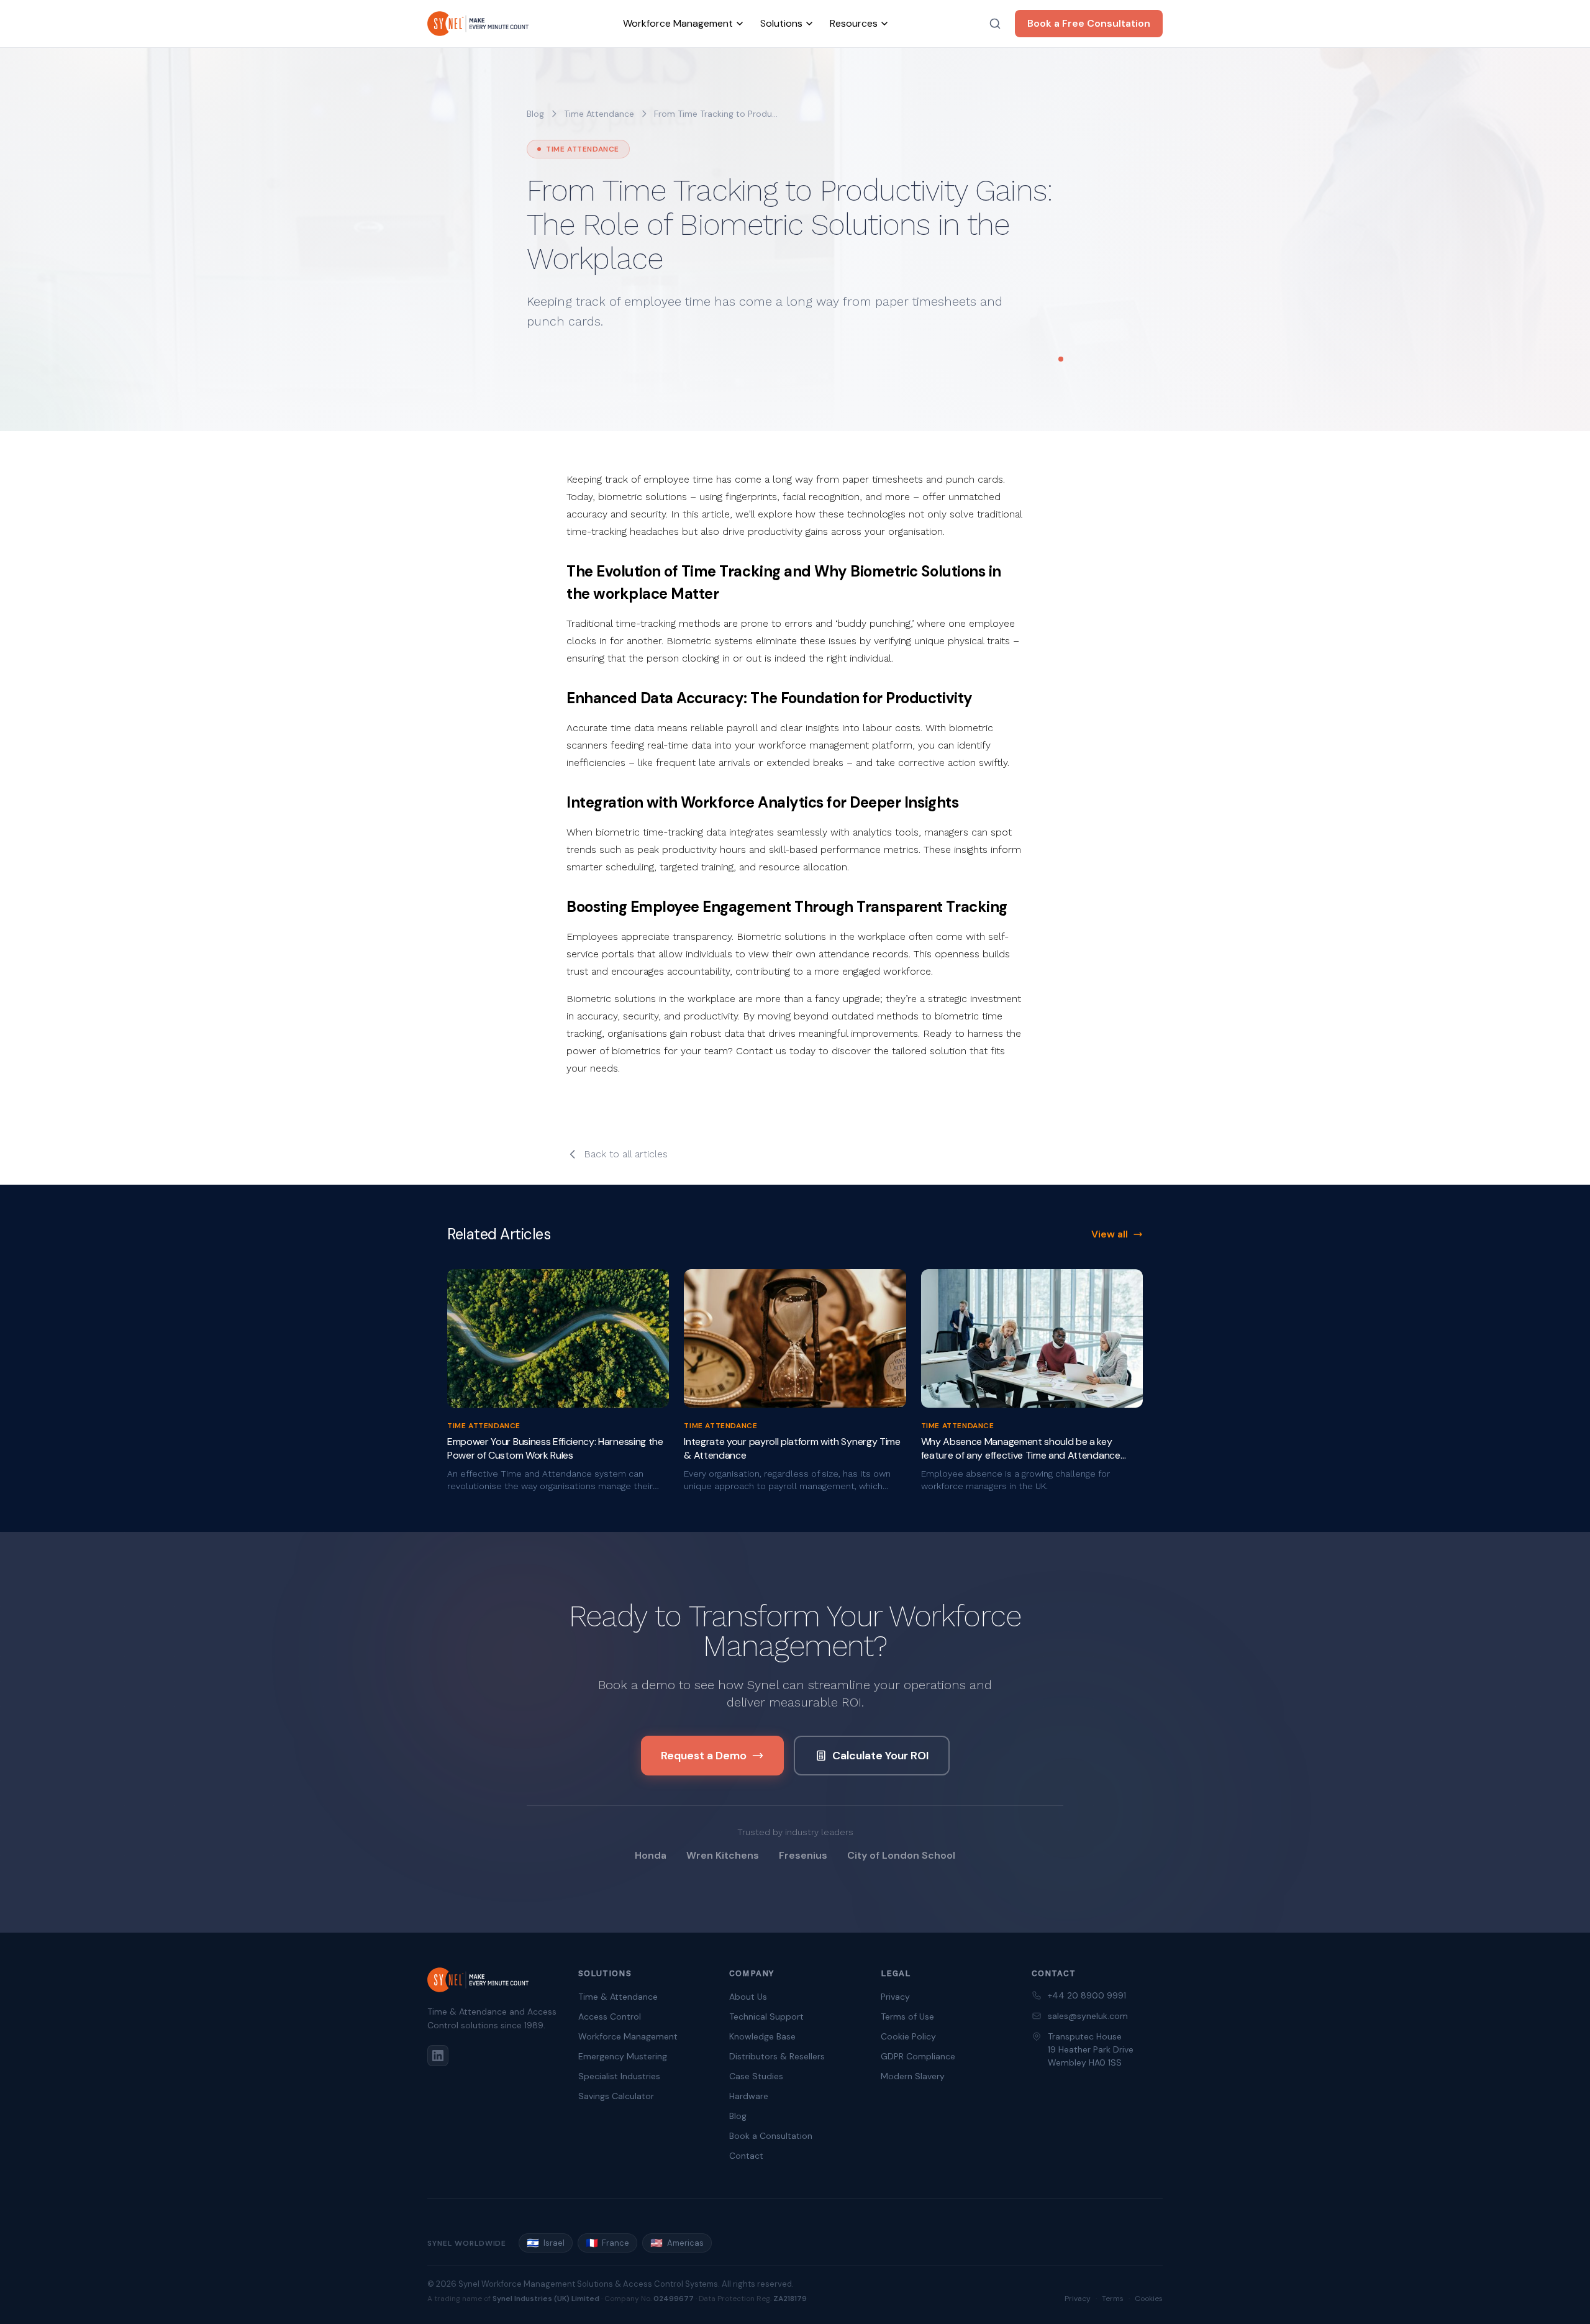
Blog (535, 114)
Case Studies (756, 2076)
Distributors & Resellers (777, 2056)
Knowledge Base (762, 2036)
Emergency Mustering (623, 2056)
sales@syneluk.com (1088, 2016)
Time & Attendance (618, 1997)
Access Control (610, 2016)
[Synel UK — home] (478, 24)
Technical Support (766, 2016)
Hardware (749, 2096)
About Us (748, 1997)
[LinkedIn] (438, 2056)
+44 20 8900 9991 (1087, 1995)
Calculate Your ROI (880, 1756)
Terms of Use (907, 2016)
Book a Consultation (771, 2136)
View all (1110, 1234)
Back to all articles (626, 1154)
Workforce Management (628, 2036)
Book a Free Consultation (1089, 23)
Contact (746, 2156)
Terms (1113, 2299)
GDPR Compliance (918, 2056)
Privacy (895, 1997)
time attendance (599, 114)
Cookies (1149, 2299)
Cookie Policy (908, 2036)
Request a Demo (704, 1756)
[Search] (995, 24)
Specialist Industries (619, 2076)
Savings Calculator (616, 2096)
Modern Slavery (913, 2076)
